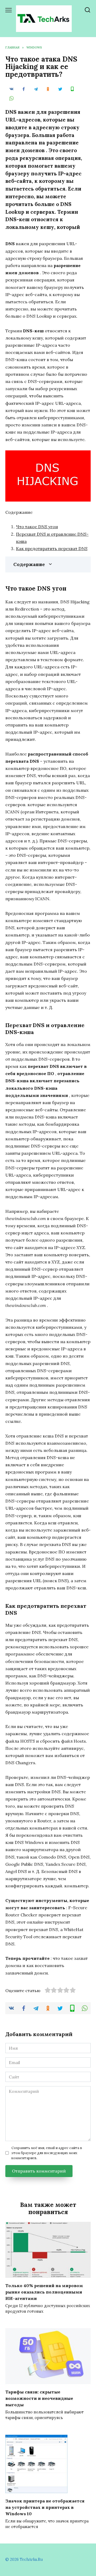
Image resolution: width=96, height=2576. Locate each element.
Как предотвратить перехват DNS (52, 548)
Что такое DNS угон (37, 527)
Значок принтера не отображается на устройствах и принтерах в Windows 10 (45, 2507)
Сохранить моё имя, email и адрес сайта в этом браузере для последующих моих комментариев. (47, 2153)
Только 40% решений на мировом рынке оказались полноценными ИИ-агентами (44, 2292)
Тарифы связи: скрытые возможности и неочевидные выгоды (39, 2398)
